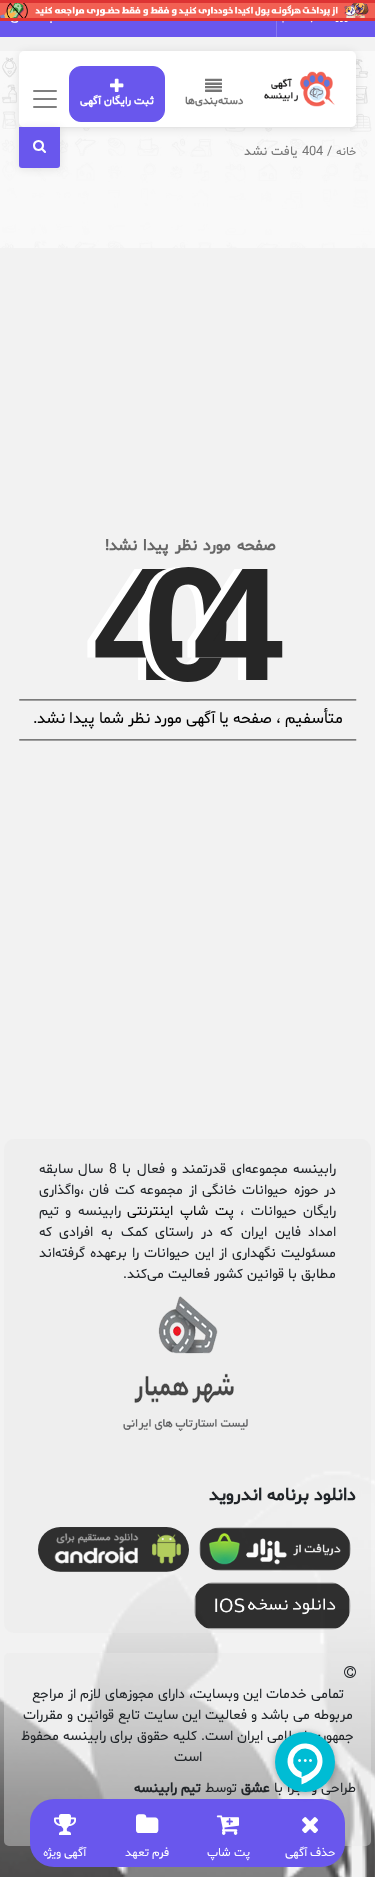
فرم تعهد (147, 1853)
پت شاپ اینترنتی (180, 1211)
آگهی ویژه (64, 1853)
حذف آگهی (310, 1853)
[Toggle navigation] (42, 98)
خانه (346, 152)
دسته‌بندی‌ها (214, 101)
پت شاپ (228, 1853)
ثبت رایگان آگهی (117, 101)
